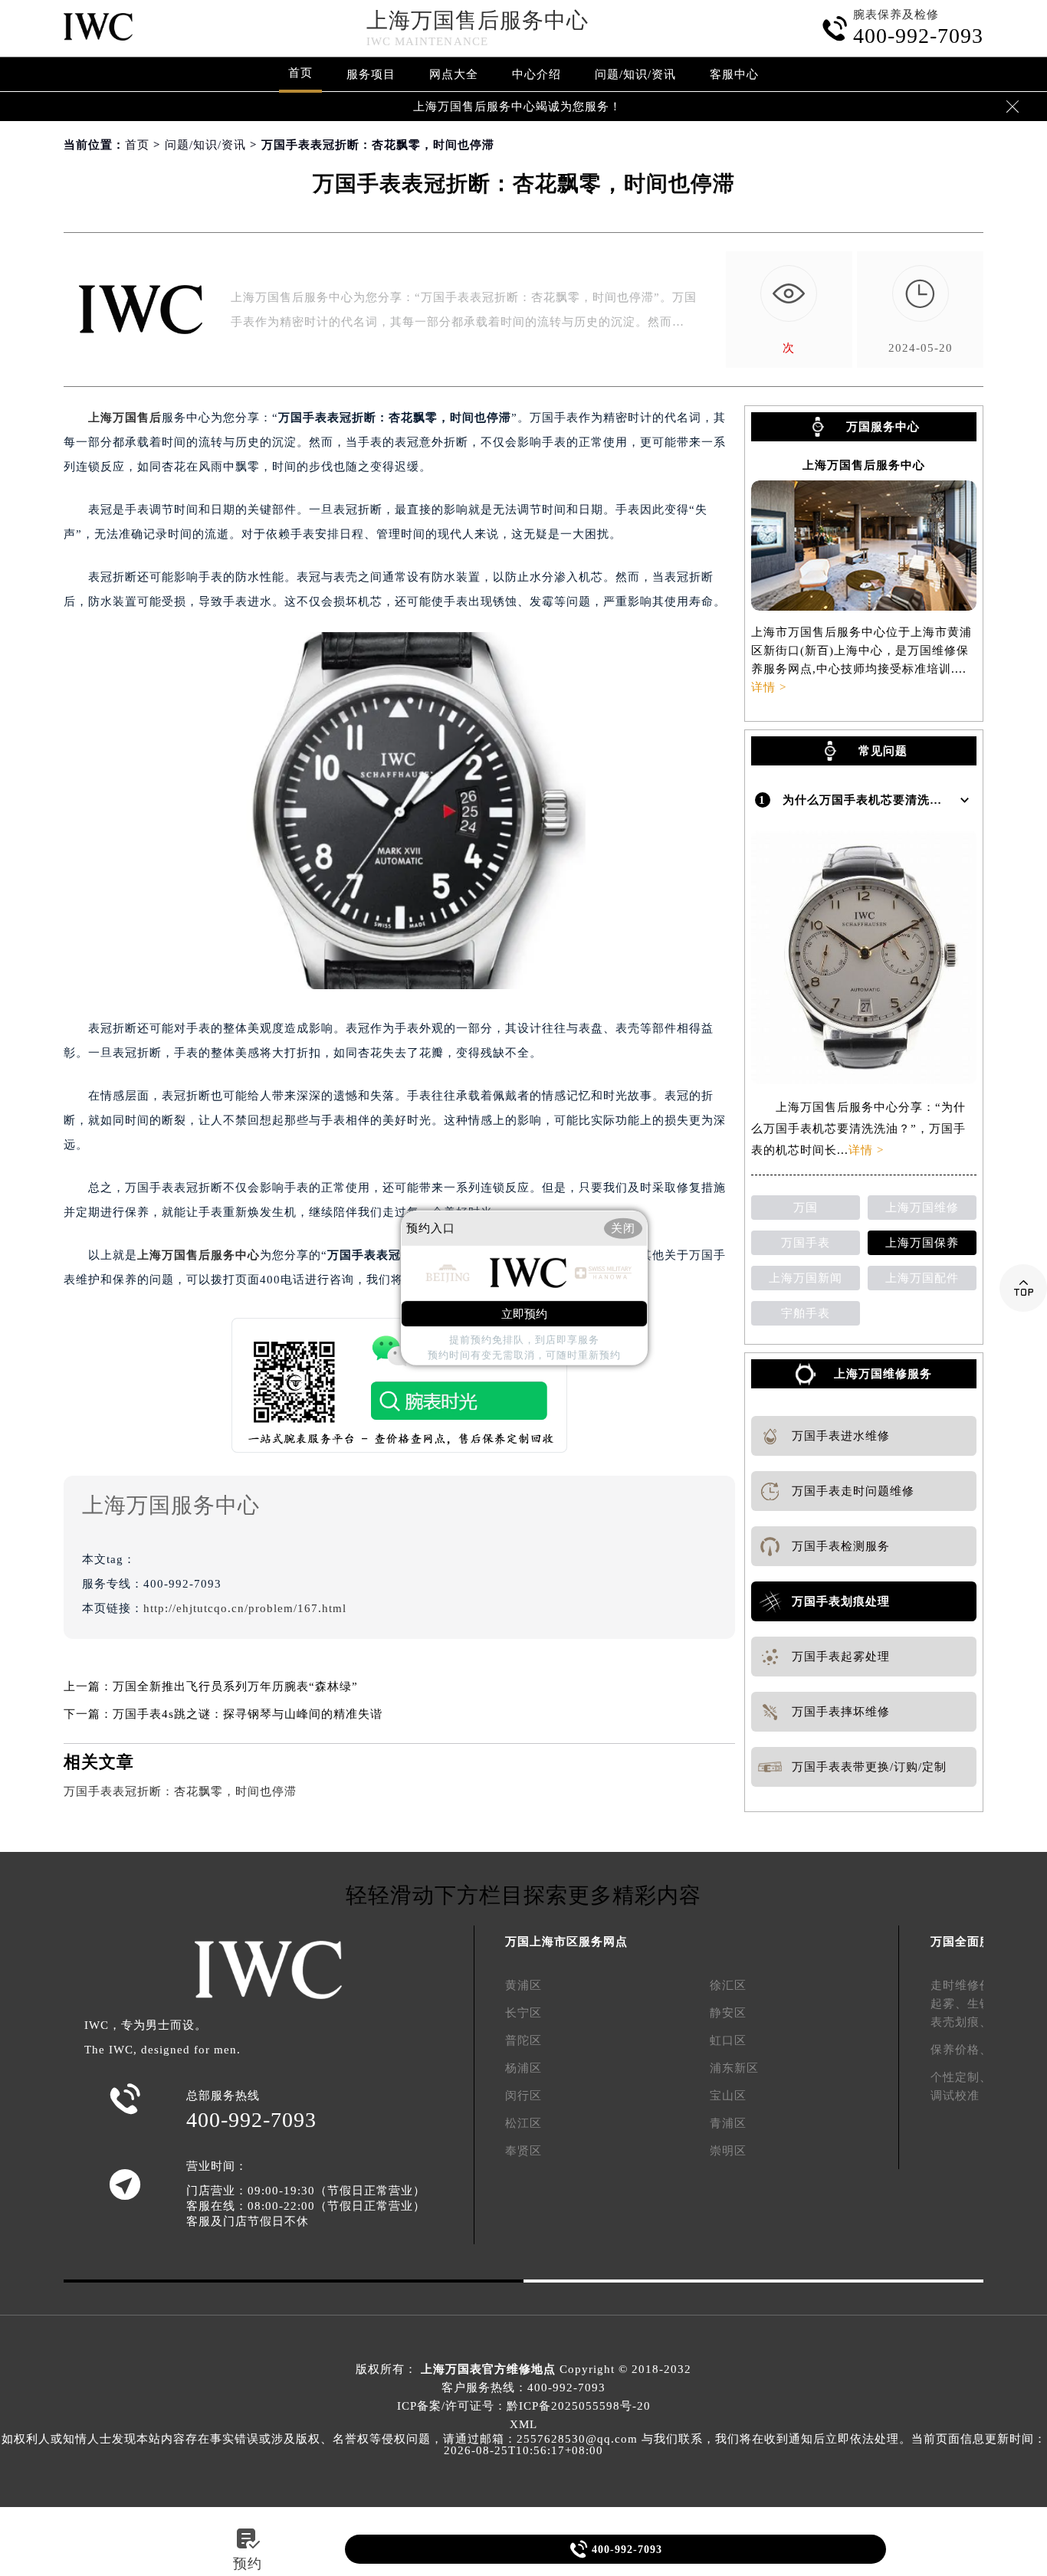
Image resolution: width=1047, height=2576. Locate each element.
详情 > (769, 687)
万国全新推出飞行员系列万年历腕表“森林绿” (235, 1686)
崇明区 (728, 2151)
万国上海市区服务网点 (566, 1942)
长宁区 (523, 2013)
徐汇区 (728, 1985)
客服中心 (734, 74)
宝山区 (728, 2096)
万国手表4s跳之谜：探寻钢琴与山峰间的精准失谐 (248, 1714)
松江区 (523, 2123)
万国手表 (806, 1243)
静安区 (728, 2013)
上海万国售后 (125, 418)
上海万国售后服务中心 (478, 20)
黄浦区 (523, 1985)
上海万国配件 (922, 1278)
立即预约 (524, 1314)
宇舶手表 (806, 1313)
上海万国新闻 (806, 1278)
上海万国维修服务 (883, 1374)
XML (523, 2424)
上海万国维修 (922, 1208)
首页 (300, 73)
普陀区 (523, 2040)
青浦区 (728, 2123)
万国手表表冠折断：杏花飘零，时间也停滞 (180, 1791)
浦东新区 (734, 2068)
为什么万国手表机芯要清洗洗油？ (875, 800)
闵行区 (523, 2096)
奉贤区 (523, 2151)
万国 (806, 1208)
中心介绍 (537, 74)
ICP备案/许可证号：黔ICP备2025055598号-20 (524, 2406)
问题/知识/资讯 (635, 74)
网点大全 (454, 74)
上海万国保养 (922, 1243)
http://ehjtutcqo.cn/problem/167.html (245, 1608)
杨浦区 (523, 2068)
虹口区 (728, 2040)
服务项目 (371, 74)
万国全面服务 (967, 1942)
